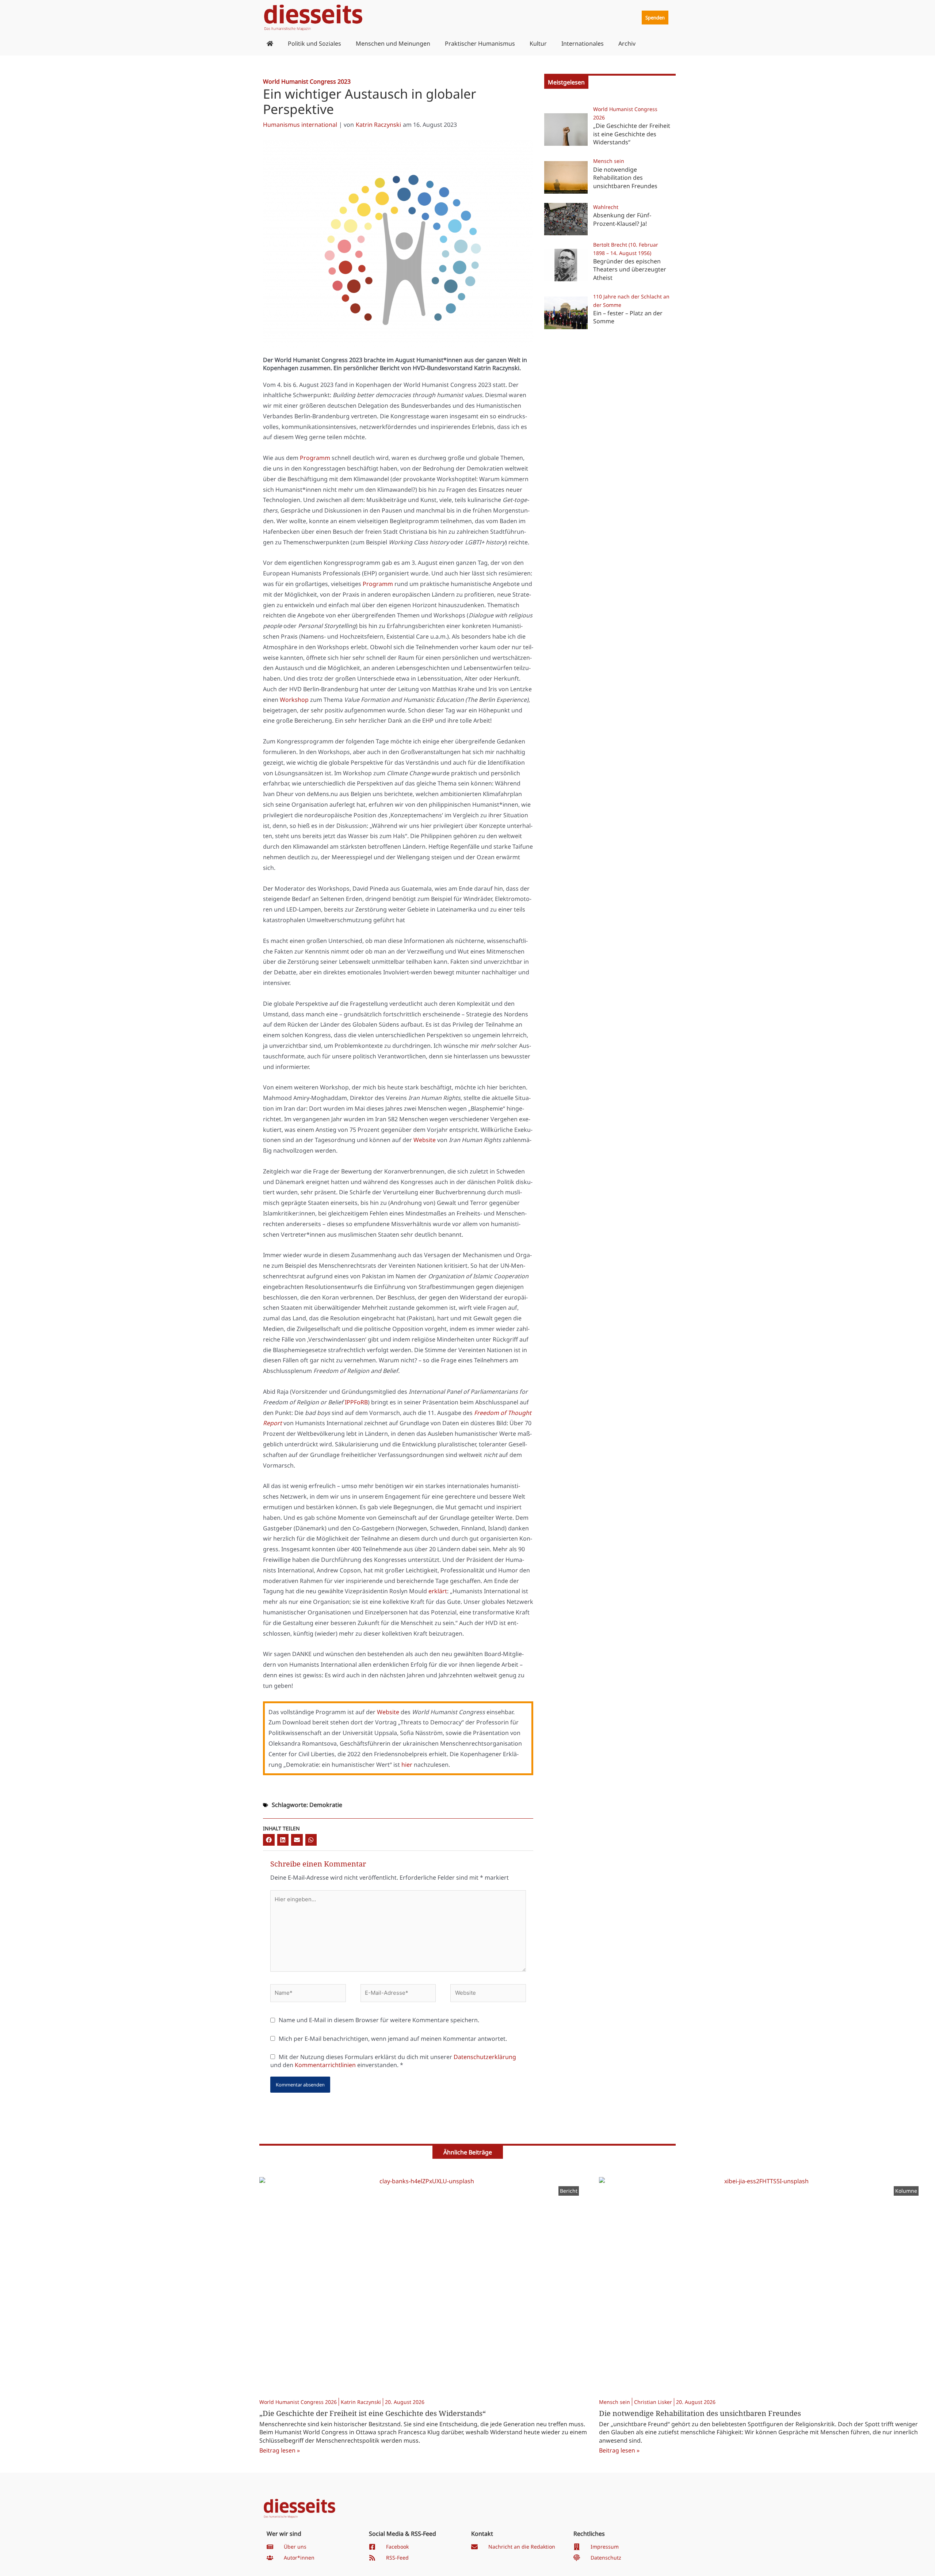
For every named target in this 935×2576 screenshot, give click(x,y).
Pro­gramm (315, 458)
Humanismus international (300, 125)
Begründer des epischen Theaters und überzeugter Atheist (630, 269)
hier (407, 1765)
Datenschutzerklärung (485, 2057)
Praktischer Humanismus (480, 43)
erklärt (438, 1591)
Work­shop (294, 700)
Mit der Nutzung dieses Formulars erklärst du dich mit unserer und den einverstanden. (393, 2061)
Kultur (538, 43)
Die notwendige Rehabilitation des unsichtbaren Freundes (625, 178)
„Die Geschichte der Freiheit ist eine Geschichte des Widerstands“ (632, 134)
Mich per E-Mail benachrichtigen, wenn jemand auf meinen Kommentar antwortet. (393, 2039)
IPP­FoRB (356, 1402)
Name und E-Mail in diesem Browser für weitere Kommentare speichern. (379, 2020)
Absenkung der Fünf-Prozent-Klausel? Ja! (622, 219)
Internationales (583, 43)
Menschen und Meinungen (393, 43)
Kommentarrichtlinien (325, 2065)
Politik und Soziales (314, 43)
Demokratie (326, 1805)
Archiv (627, 43)
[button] (269, 1840)
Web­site (425, 1140)
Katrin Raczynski (378, 125)
